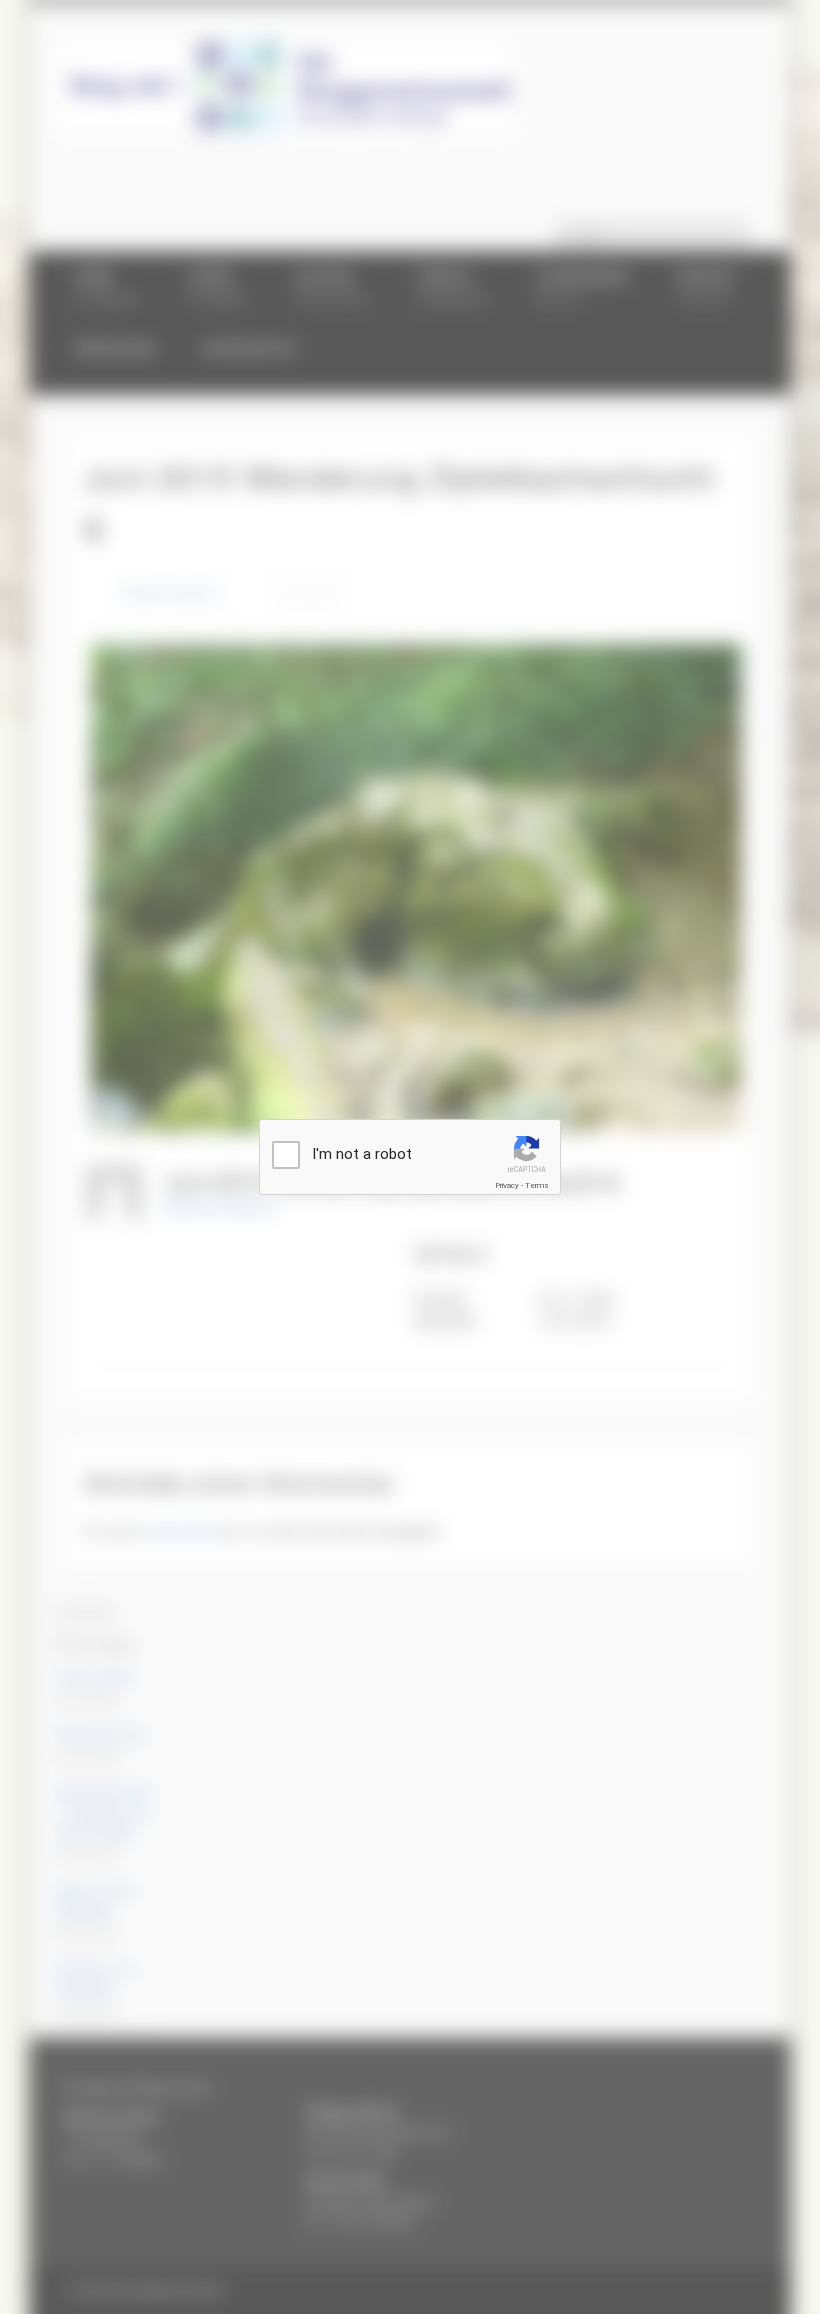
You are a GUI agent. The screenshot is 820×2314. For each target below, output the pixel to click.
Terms (537, 1185)
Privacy (507, 1185)
